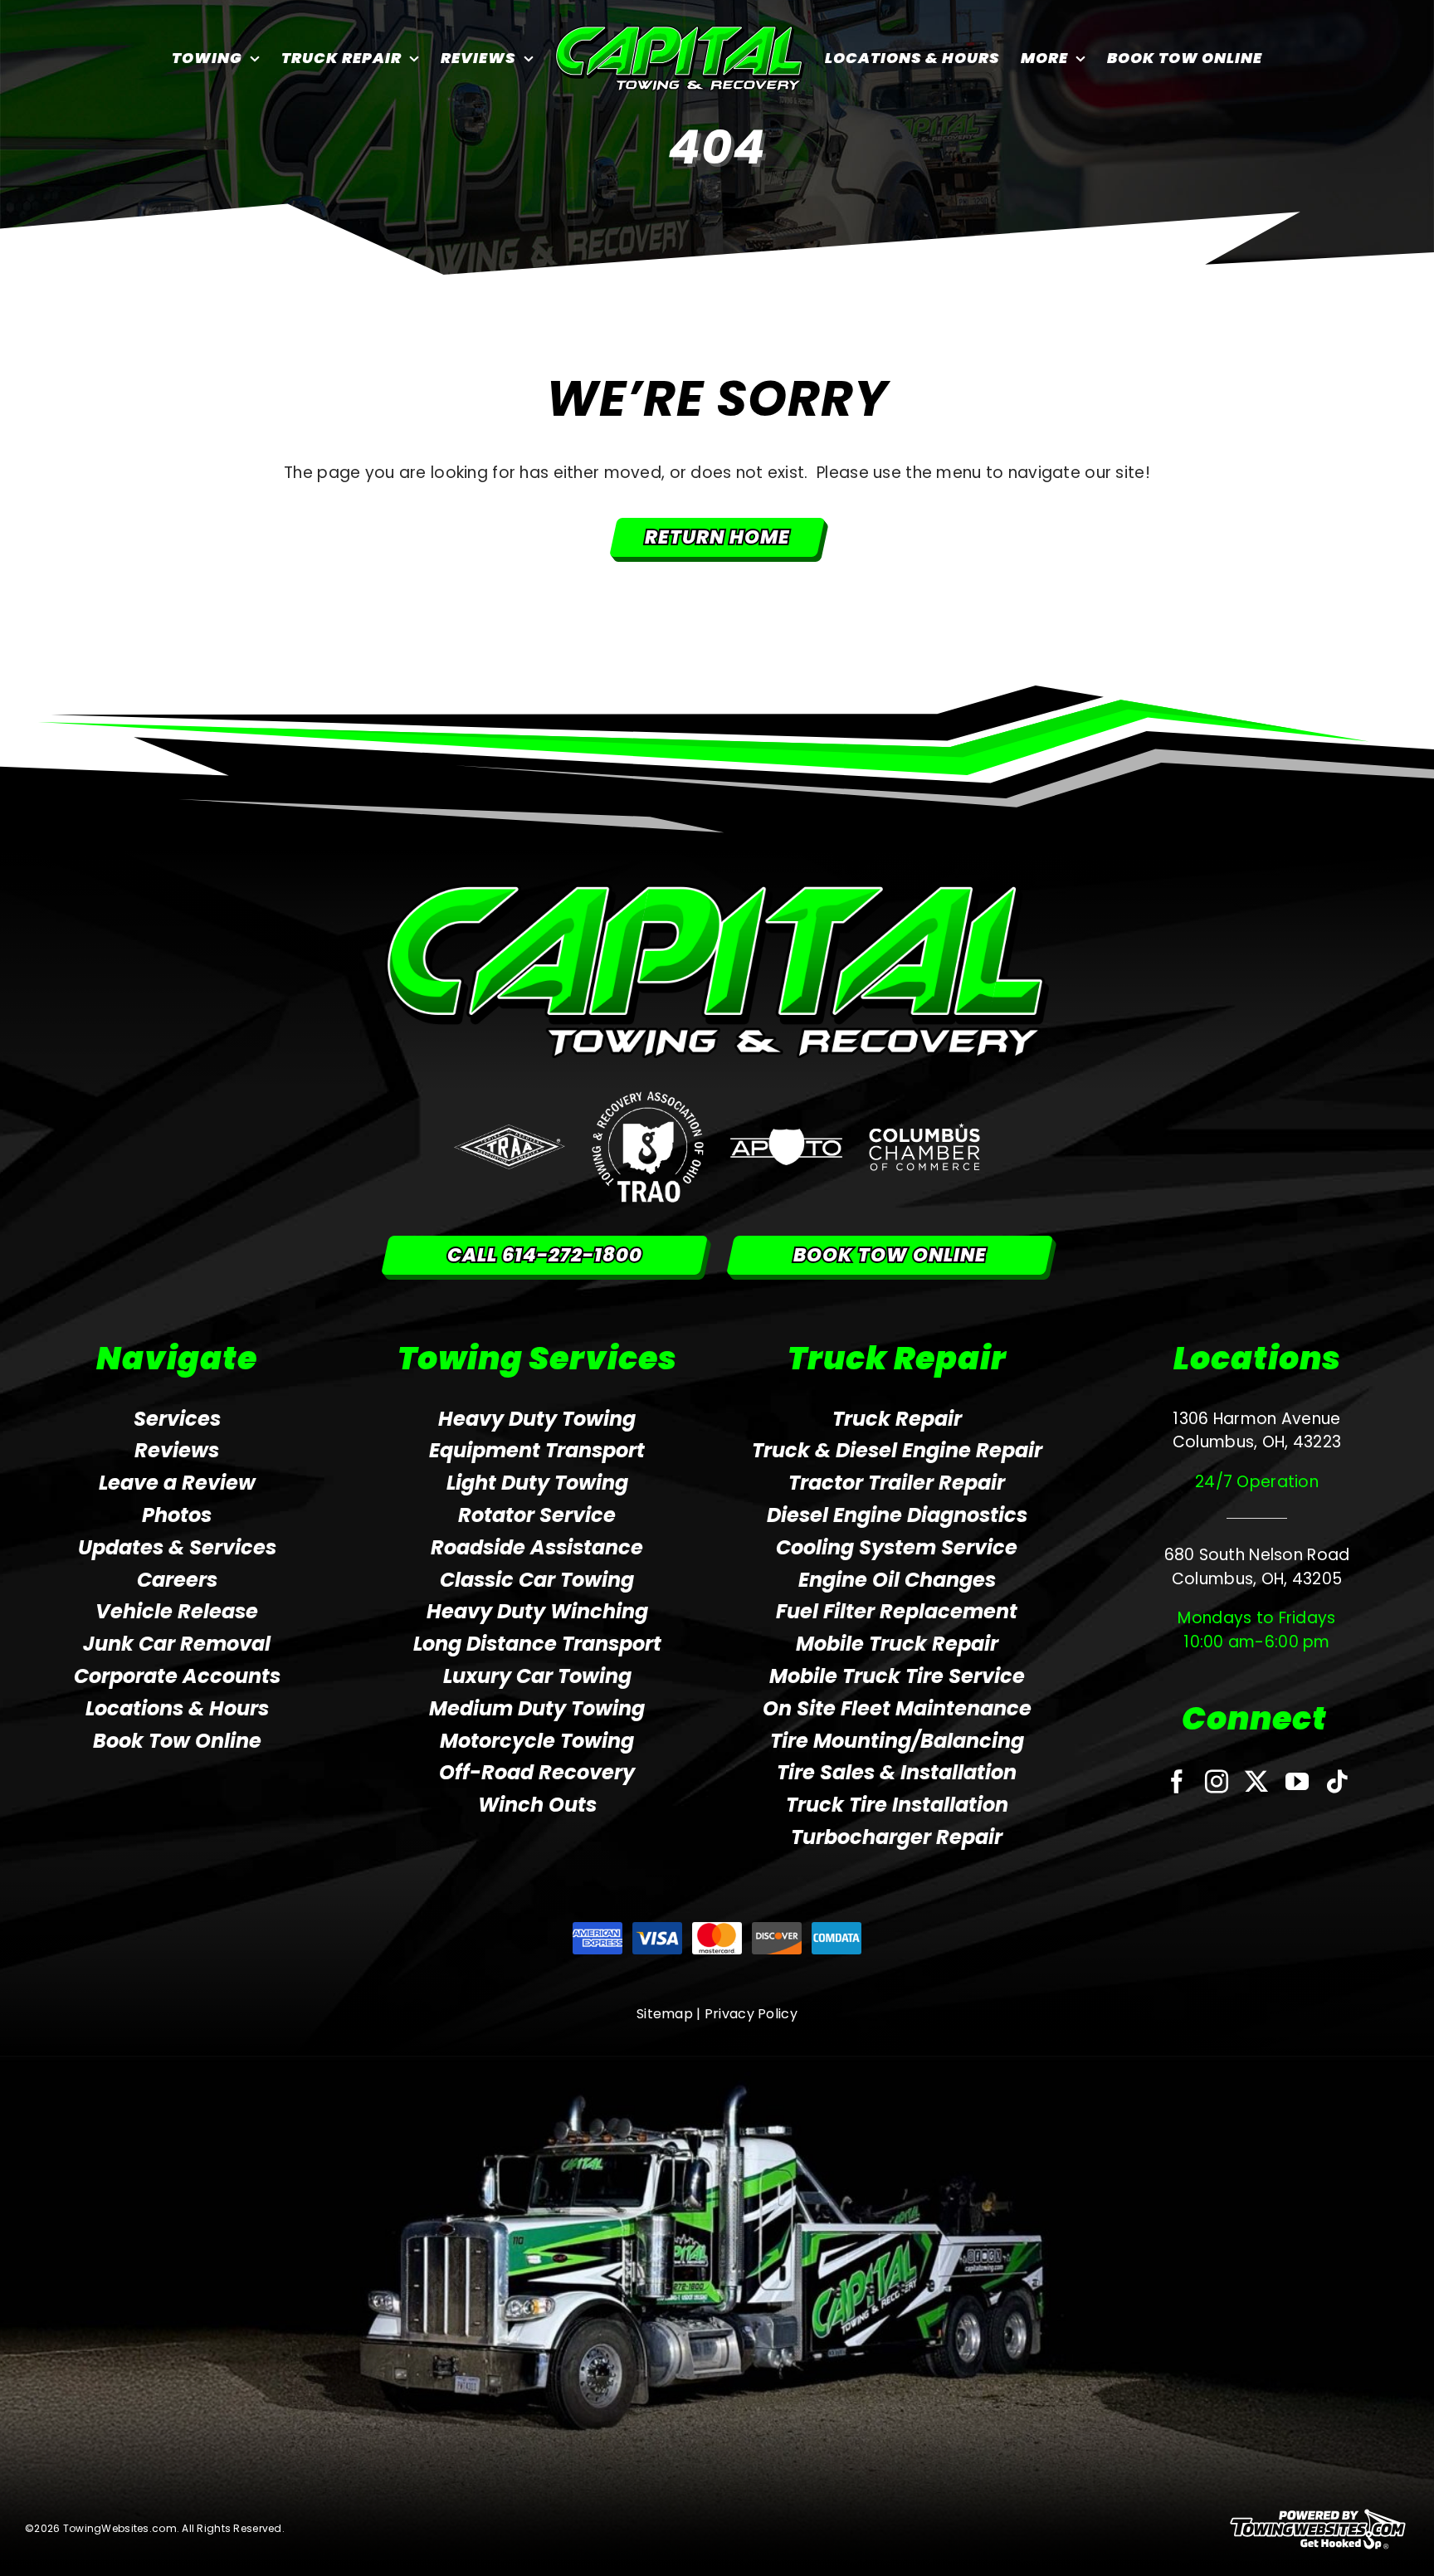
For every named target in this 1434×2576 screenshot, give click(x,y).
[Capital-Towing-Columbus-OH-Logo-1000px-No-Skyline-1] (717, 892)
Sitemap (665, 2014)
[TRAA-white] (510, 1132)
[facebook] (1177, 1782)
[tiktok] (1337, 1782)
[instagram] (1217, 1782)
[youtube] (1297, 1782)
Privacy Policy (751, 2014)
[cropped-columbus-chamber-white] (925, 1131)
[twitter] (1256, 1782)
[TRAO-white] (648, 1099)
